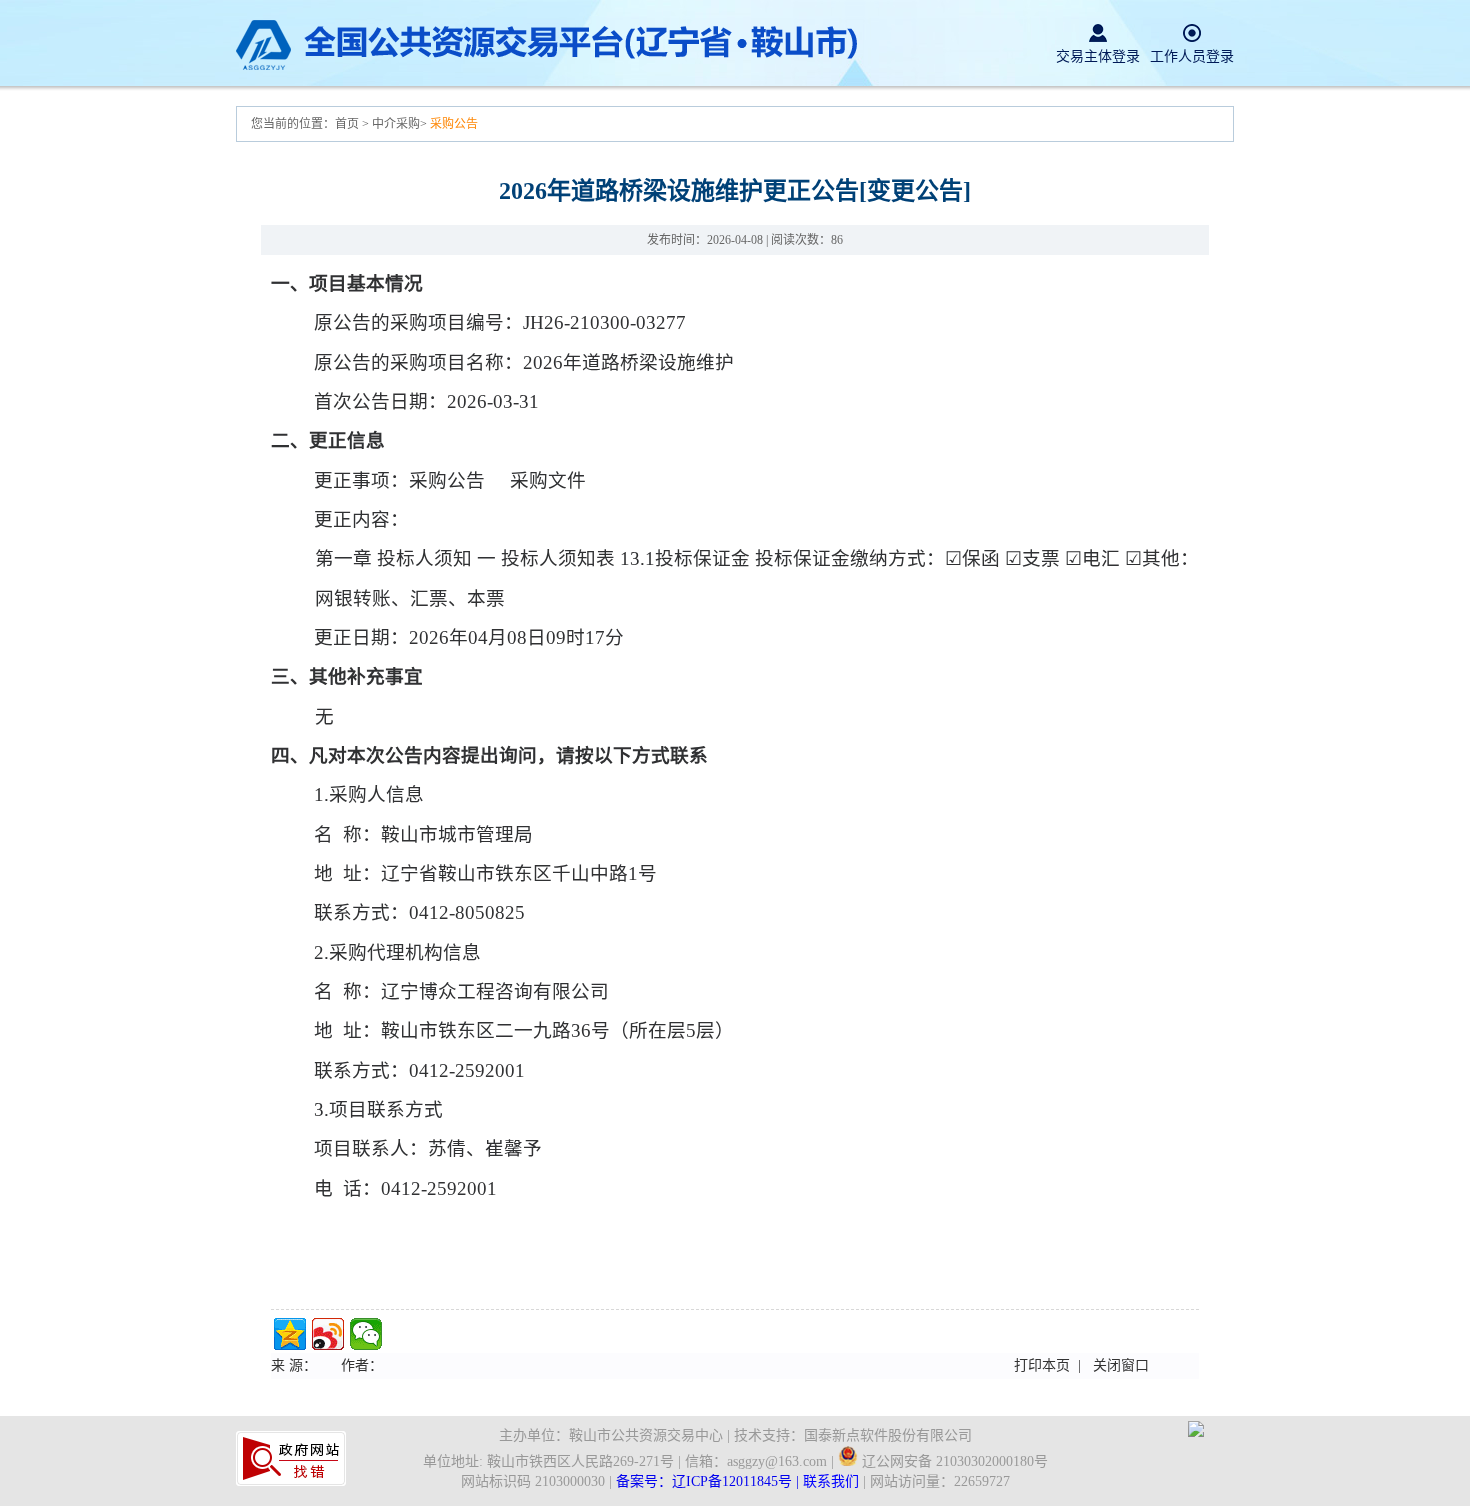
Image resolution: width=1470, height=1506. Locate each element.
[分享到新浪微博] (328, 1334)
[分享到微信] (366, 1334)
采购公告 (454, 124)
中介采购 (396, 124)
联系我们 (831, 1481)
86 (837, 240)
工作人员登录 (1192, 56)
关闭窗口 (1121, 1365)
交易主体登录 (1098, 56)
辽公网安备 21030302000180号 (953, 1461)
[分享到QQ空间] (290, 1334)
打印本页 (1042, 1365)
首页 (348, 124)
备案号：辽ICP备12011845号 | (709, 1481)
